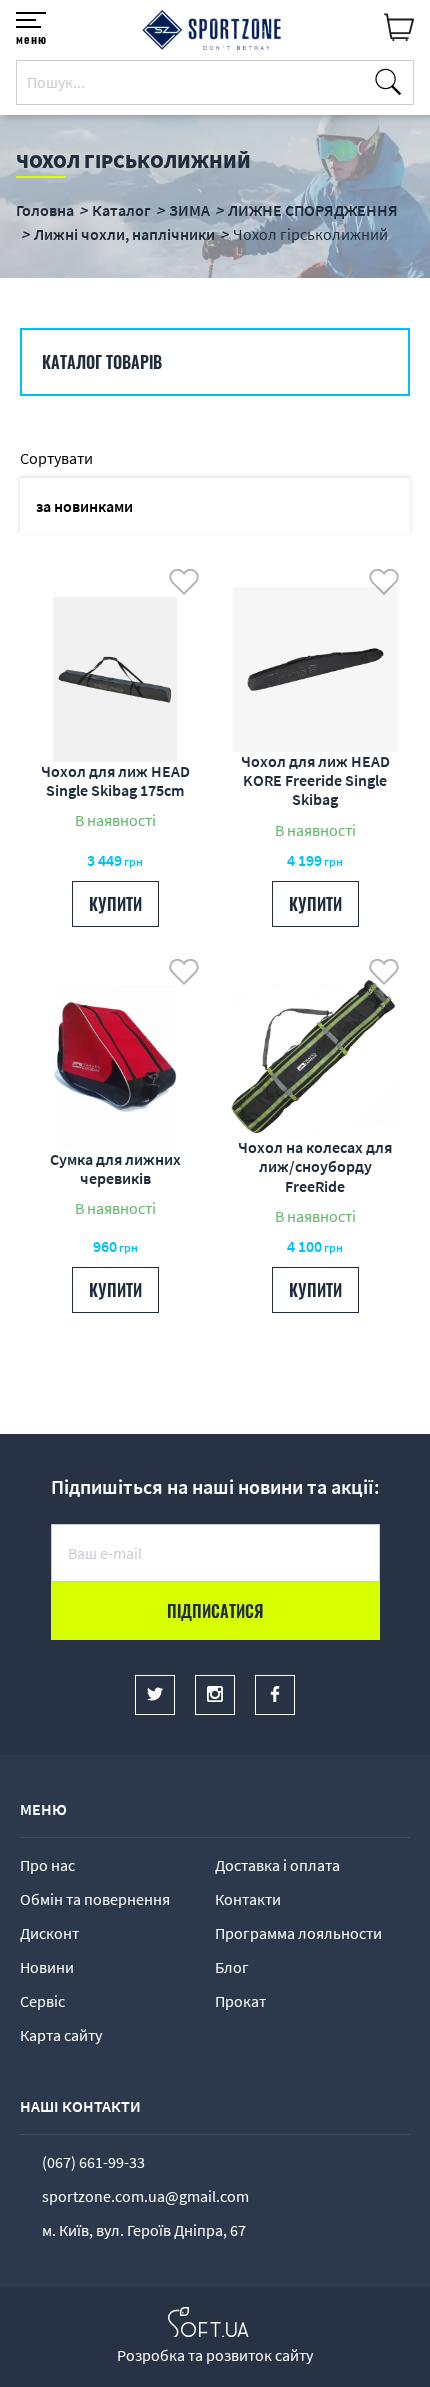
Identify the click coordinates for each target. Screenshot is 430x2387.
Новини (47, 1967)
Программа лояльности (298, 1933)
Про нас (47, 1865)
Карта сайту (61, 2035)
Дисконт (49, 1933)
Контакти (248, 1899)
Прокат (240, 2001)
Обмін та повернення (95, 1899)
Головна (45, 210)
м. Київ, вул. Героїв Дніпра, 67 (144, 2230)
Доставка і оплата (277, 1865)
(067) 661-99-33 (93, 2162)
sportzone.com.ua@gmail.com (145, 2196)
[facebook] (275, 1695)
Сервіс (42, 2001)
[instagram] (215, 1695)
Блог (232, 1967)
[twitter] (155, 1695)
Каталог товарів (102, 362)
